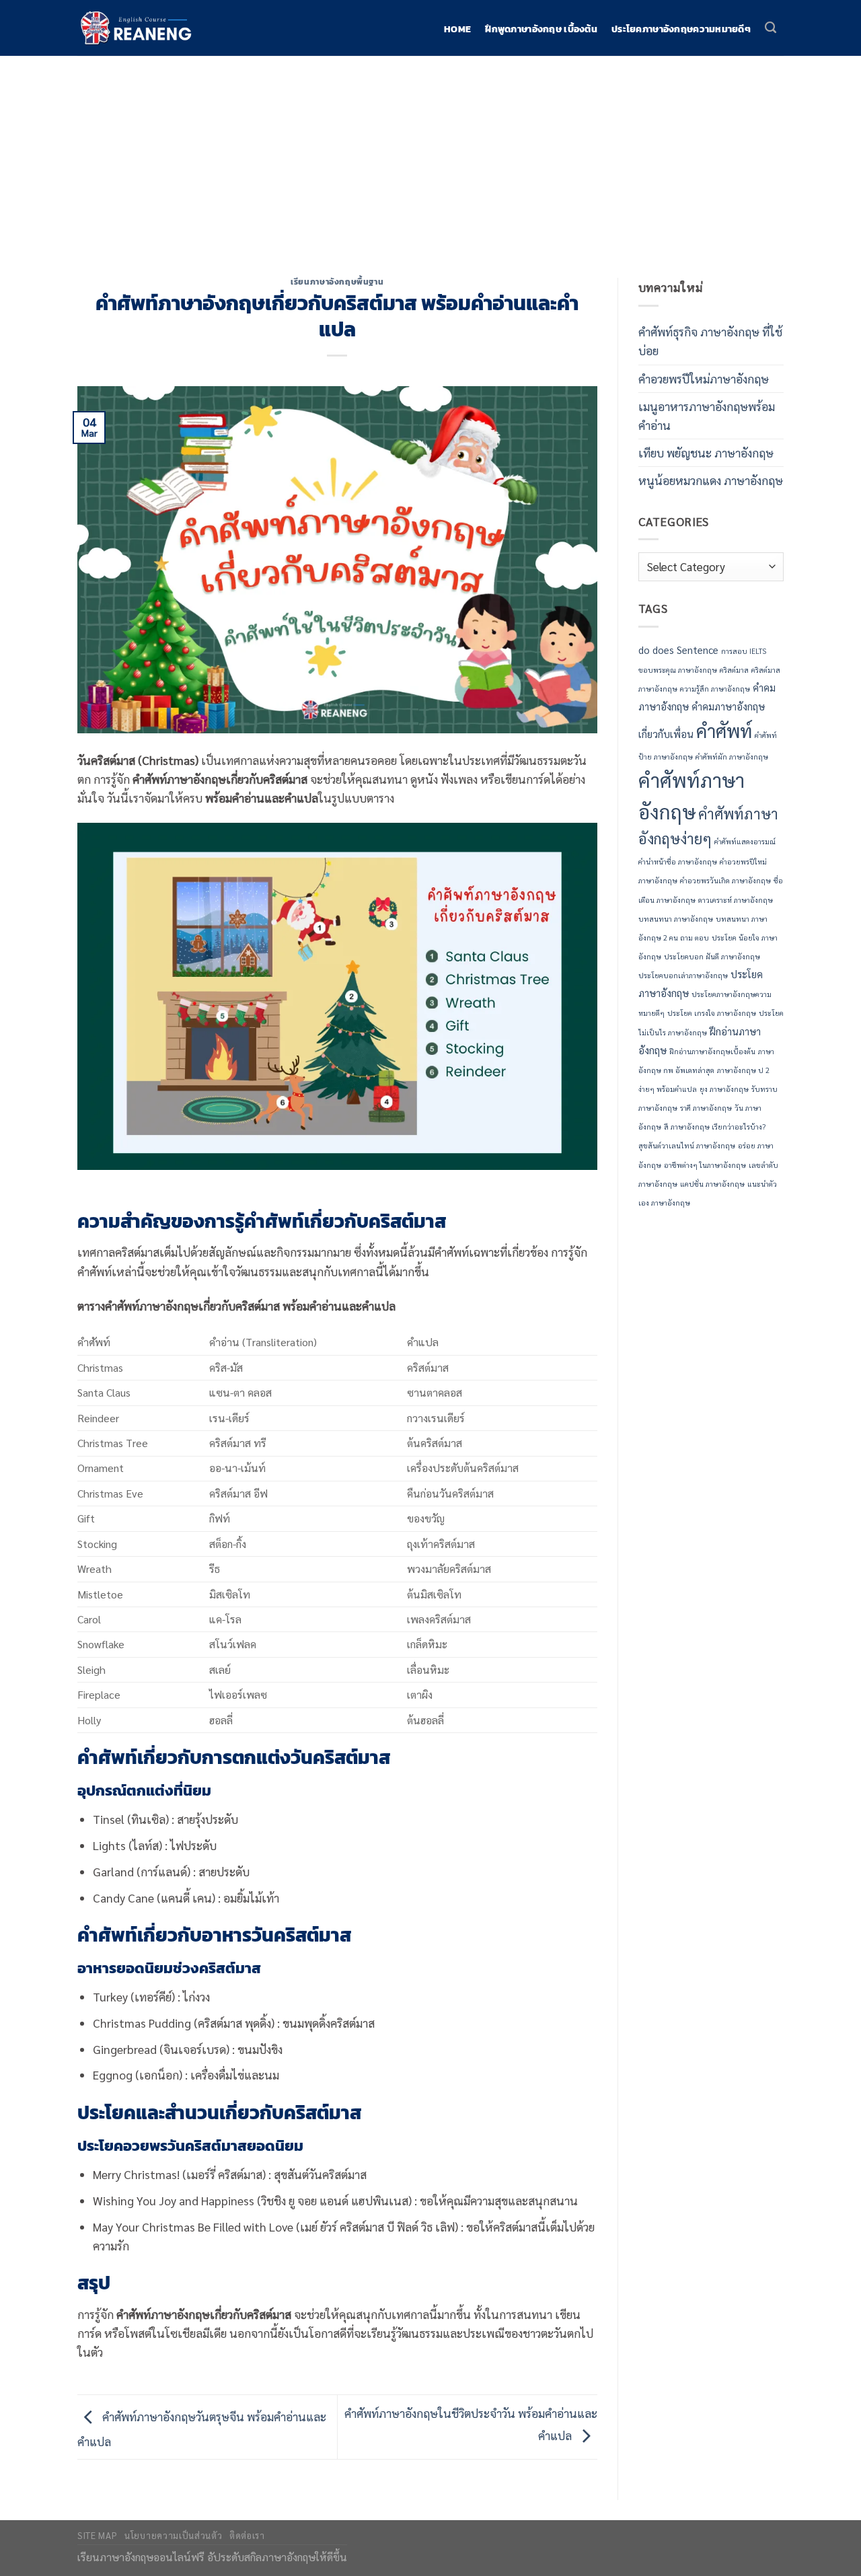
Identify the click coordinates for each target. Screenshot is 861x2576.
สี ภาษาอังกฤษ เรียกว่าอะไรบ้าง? (715, 1127)
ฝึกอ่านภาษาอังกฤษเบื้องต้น (712, 1051)
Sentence (698, 650)
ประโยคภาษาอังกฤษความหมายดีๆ (681, 30)
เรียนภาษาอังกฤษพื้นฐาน (337, 282)
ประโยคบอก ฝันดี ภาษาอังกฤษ (712, 956)
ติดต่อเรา (247, 2535)
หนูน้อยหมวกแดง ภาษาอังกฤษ (711, 480)
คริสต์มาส (734, 670)
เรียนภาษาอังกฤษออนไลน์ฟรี (141, 2557)
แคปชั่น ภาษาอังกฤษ (712, 1184)
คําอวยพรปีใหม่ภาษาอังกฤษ (704, 378)
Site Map (97, 2535)
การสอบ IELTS (744, 651)
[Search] (771, 28)
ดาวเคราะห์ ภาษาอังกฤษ (736, 900)
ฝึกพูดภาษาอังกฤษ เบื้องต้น (541, 30)
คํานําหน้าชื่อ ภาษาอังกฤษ (678, 861)
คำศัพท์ (724, 730)
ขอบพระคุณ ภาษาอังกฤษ (678, 670)
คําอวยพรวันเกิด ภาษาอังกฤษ (725, 880)
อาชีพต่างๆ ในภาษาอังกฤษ (705, 1165)
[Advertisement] (430, 157)
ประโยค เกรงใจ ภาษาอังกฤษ (712, 1013)
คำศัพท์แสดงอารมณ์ (745, 841)
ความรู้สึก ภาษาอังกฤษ (715, 689)
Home (457, 30)
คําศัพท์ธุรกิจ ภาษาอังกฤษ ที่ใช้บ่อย (710, 341)
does (663, 650)
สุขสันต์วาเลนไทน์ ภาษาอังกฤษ (687, 1145)
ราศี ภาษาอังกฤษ (706, 1108)
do (644, 650)
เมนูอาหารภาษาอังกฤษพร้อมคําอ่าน (707, 415)
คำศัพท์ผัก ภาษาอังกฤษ (732, 757)
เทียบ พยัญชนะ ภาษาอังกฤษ (706, 452)
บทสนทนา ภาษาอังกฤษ (676, 919)
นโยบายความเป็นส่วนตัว (173, 2535)
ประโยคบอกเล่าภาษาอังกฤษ (683, 975)
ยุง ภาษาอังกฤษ (724, 1089)
